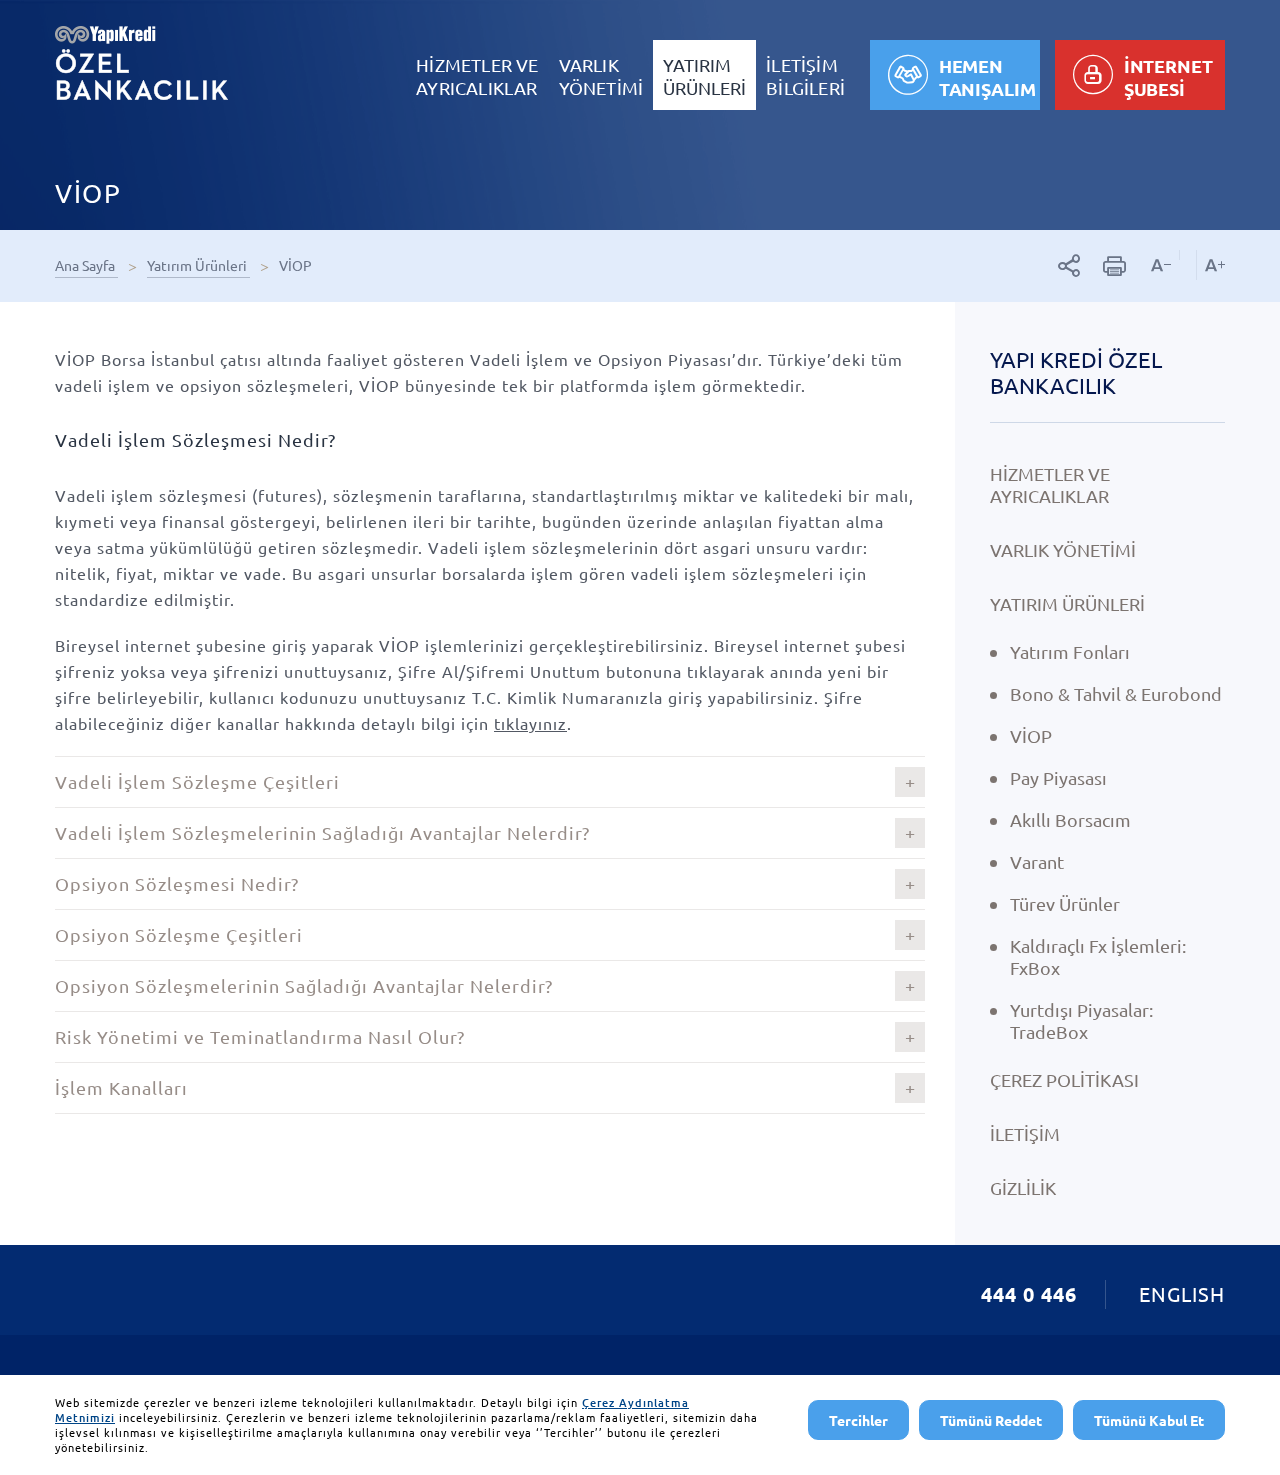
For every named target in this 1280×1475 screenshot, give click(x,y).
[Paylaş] (1069, 265)
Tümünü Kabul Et (1149, 1420)
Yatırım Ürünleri (198, 265)
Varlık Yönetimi (1063, 549)
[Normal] (1187, 255)
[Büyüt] (1210, 265)
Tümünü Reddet (991, 1420)
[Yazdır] (1114, 265)
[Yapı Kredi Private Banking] (141, 62)
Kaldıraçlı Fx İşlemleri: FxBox (1098, 956)
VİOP (297, 265)
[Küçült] (1161, 265)
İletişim (1025, 1133)
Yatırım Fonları (1070, 651)
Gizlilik (1023, 1187)
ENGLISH (1182, 1293)
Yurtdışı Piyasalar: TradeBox (1081, 1020)
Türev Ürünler (1065, 903)
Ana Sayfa (86, 265)
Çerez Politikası (1064, 1079)
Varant (1037, 861)
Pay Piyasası (1058, 777)
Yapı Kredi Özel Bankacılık (1076, 372)
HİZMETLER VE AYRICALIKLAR (1050, 484)
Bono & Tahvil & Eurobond (1116, 693)
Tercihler (858, 1420)
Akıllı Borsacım (1070, 819)
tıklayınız (530, 723)
